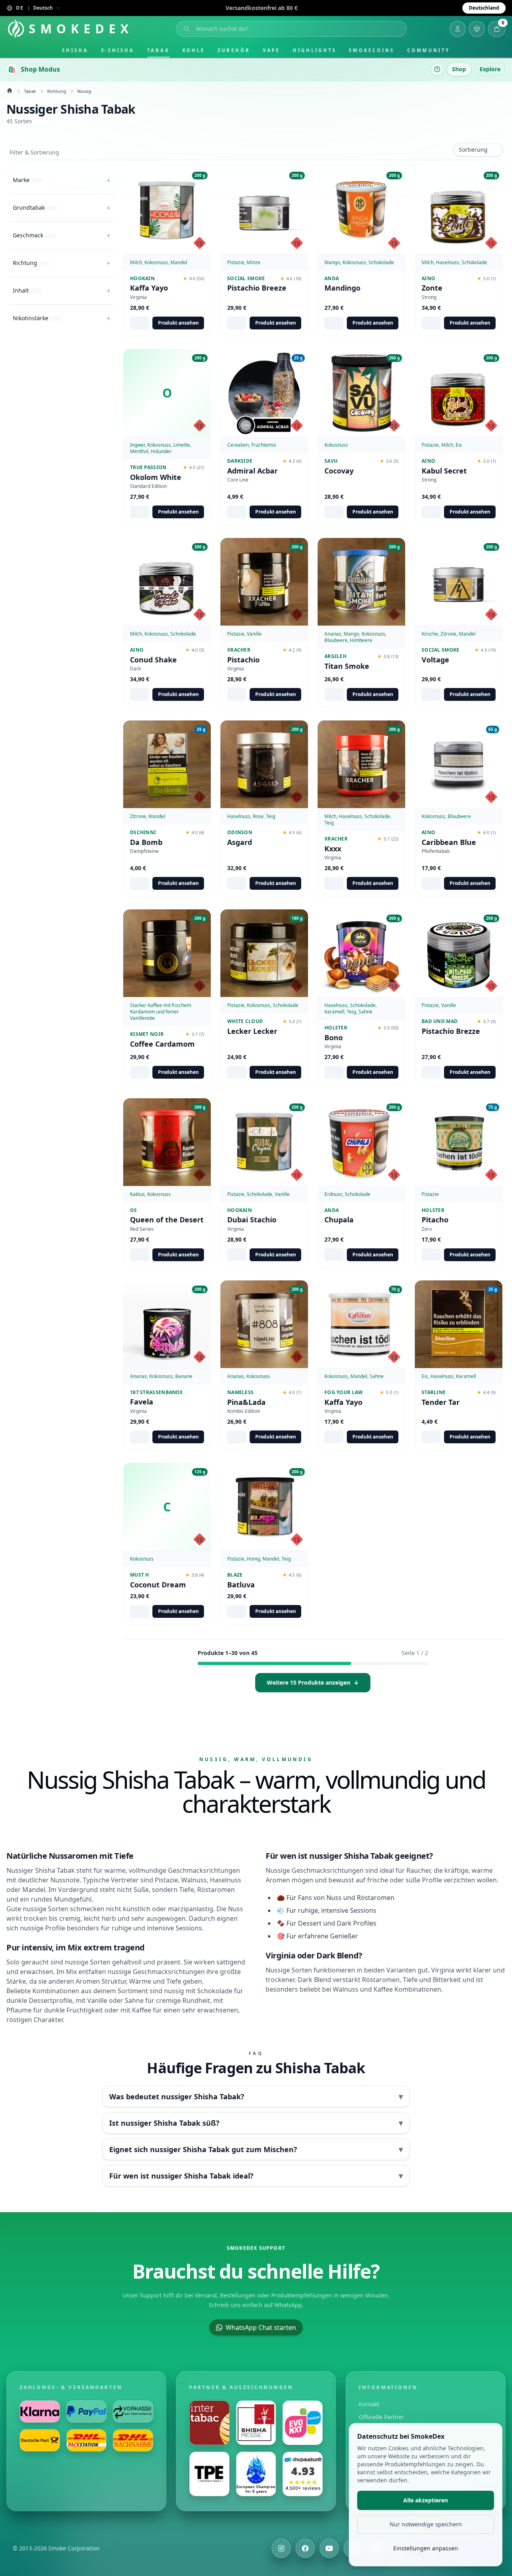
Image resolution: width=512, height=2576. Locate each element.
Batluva (241, 1585)
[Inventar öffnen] (477, 29)
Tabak (158, 50)
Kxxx (333, 848)
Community (429, 50)
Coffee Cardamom (162, 1044)
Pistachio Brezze (451, 1031)
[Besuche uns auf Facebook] (305, 2548)
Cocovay (339, 470)
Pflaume (19, 2010)
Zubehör (234, 50)
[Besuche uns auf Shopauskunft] (303, 2474)
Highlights (314, 50)
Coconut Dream (158, 1585)
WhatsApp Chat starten (261, 2327)
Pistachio (243, 659)
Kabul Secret (444, 470)
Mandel (34, 1890)
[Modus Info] (437, 69)
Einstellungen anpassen (426, 2548)
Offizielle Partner (381, 2417)
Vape (272, 50)
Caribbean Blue (449, 842)
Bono (334, 1037)
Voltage (435, 659)
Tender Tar (441, 1402)
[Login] (458, 29)
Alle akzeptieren (426, 2500)
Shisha (75, 50)
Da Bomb (146, 842)
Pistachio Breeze (257, 288)
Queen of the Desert (167, 1220)
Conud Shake (153, 659)
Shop (459, 69)
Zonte (432, 288)
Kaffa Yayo (149, 288)
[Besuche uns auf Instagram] (281, 2548)
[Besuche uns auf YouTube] (329, 2548)
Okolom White (156, 477)
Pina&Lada (246, 1402)
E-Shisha (118, 50)
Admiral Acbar (252, 470)
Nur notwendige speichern (426, 2524)
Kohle (194, 50)
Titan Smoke (347, 666)
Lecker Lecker (252, 1031)
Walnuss (194, 1880)
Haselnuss (226, 1880)
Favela (142, 1402)
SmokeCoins (371, 50)
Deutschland (484, 8)
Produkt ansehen (178, 323)
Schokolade (215, 1991)
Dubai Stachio (252, 1220)
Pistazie (166, 1880)
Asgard (240, 842)
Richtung (57, 91)
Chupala (339, 1220)
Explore (490, 69)
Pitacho (435, 1220)
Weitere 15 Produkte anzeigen (313, 1682)
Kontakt (369, 2404)
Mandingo (342, 288)
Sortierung (473, 149)
